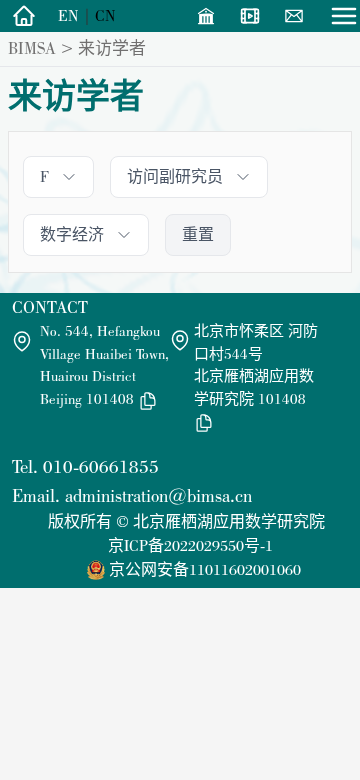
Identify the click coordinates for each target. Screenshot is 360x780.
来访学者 (112, 48)
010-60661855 (101, 466)
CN (105, 15)
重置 (198, 234)
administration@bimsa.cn (158, 495)
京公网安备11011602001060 (205, 569)
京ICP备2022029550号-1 (190, 545)
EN (68, 15)
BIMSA (32, 48)
